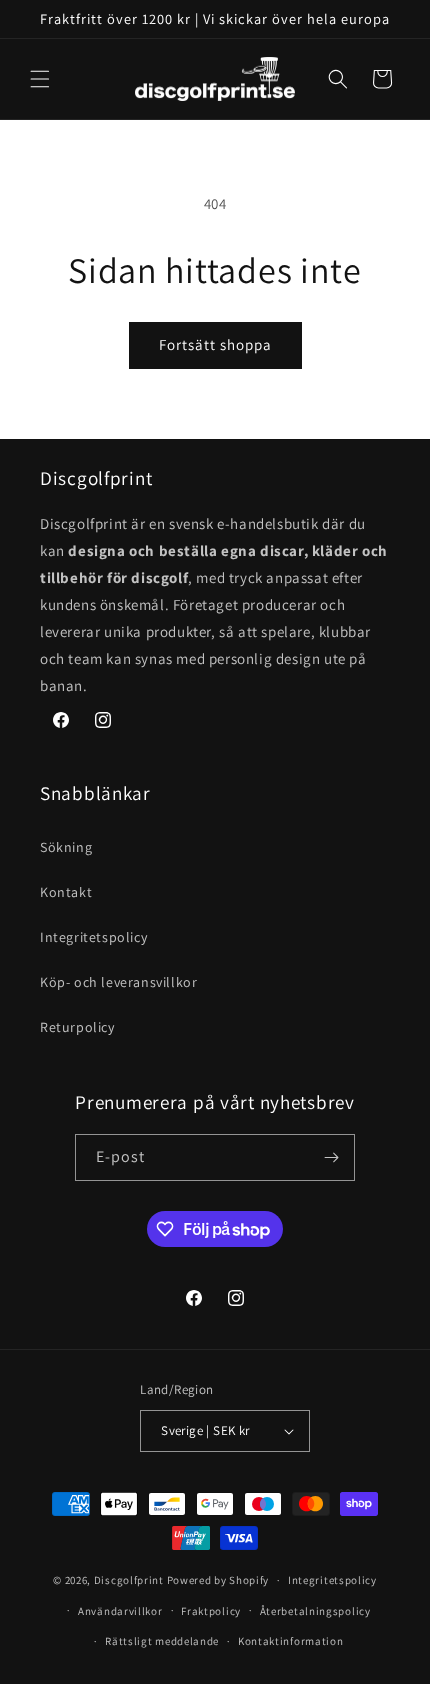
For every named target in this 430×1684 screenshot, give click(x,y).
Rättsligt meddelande (162, 1641)
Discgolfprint (129, 1580)
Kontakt (66, 892)
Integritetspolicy (93, 937)
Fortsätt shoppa (215, 344)
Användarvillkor (120, 1611)
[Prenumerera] (332, 1157)
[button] (40, 79)
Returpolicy (77, 1027)
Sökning (66, 847)
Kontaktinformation (291, 1641)
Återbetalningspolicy (315, 1611)
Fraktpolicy (211, 1611)
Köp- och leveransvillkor (118, 982)
